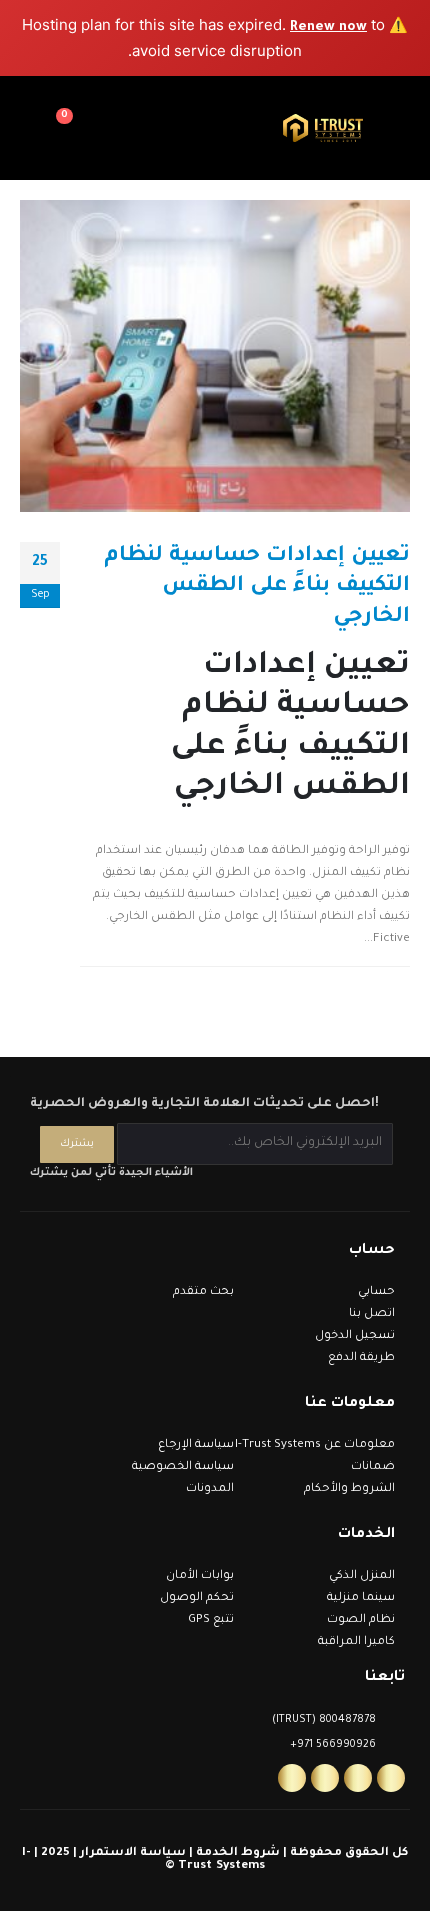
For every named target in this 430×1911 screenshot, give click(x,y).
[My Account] (101, 128)
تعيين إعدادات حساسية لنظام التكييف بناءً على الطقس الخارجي (257, 587)
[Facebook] (391, 1778)
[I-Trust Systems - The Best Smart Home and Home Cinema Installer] (323, 128)
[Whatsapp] (292, 1778)
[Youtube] (325, 1778)
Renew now (328, 27)
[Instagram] (358, 1778)
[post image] (215, 356)
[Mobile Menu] (411, 128)
